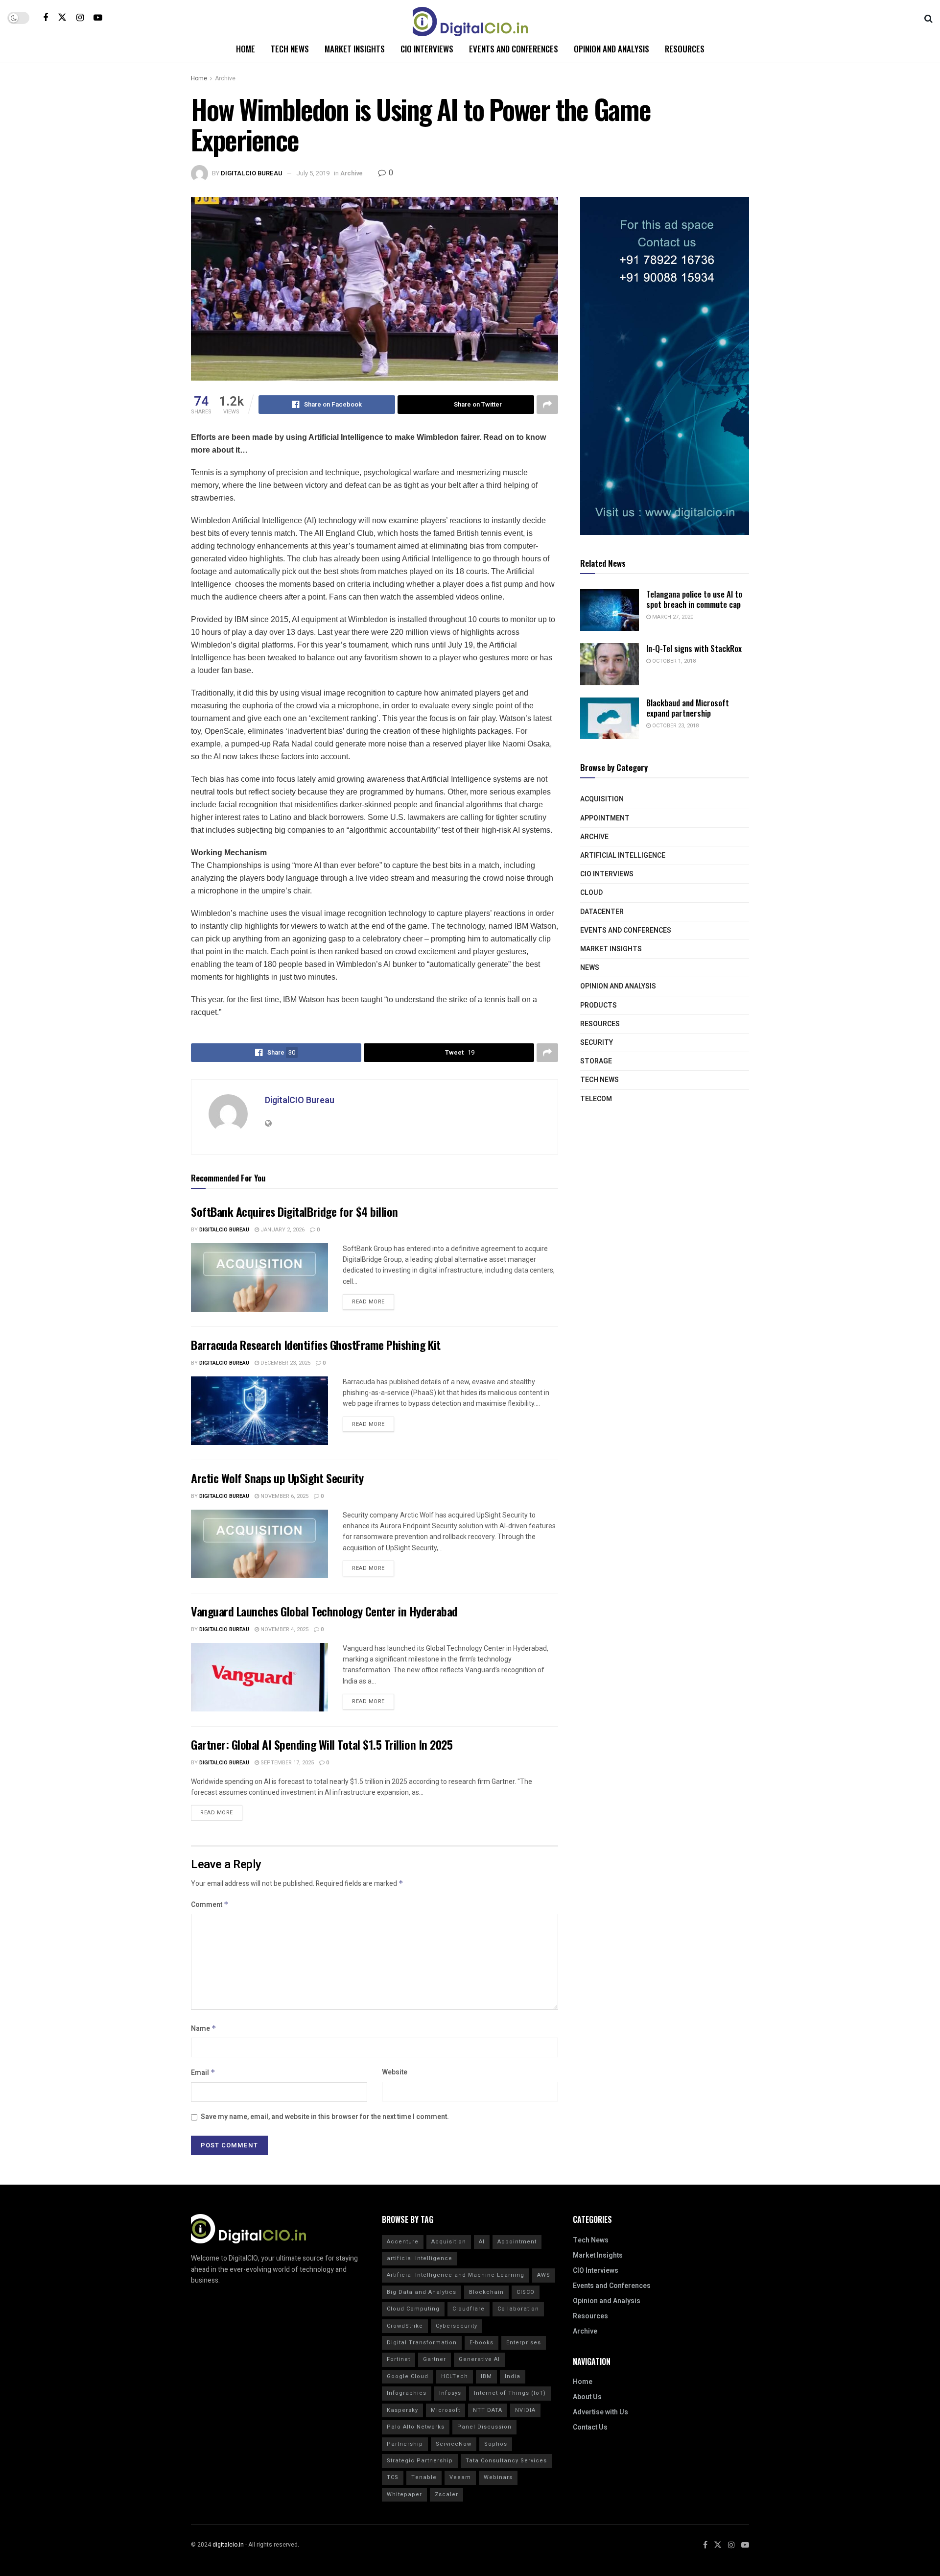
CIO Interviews (427, 49)
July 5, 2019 (313, 173)
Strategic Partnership (420, 2461)
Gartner (435, 2359)
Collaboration (518, 2309)
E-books (482, 2343)
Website (395, 2072)
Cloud (591, 893)
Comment (210, 1905)
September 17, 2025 (286, 1763)
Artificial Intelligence (623, 855)
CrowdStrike (405, 2326)
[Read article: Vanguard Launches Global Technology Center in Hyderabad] (259, 1677)
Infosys (450, 2393)
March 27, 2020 (672, 617)
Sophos (496, 2444)
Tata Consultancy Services (506, 2461)
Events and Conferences (514, 49)
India (513, 2376)
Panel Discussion (484, 2427)
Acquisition (602, 799)
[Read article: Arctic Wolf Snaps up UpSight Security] (259, 1544)
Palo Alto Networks (416, 2427)
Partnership (405, 2444)
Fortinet (399, 2359)
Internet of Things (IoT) (510, 2393)
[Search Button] (928, 18)
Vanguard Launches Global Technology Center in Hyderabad (324, 1611)
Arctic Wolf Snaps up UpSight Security (277, 1478)
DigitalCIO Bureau (252, 173)
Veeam (460, 2477)
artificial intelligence (420, 2258)
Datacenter (602, 912)
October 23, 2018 (675, 726)
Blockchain (486, 2292)
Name (204, 2029)
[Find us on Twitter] (62, 17)
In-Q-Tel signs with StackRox (694, 648)
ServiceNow (454, 2444)
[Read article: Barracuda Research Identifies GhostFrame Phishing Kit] (259, 1411)
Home (246, 49)
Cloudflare (469, 2309)
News (590, 968)
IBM (486, 2376)
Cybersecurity (457, 2326)
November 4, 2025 (284, 1629)
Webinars (498, 2477)
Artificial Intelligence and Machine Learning (456, 2275)
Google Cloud (408, 2376)
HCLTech (455, 2376)
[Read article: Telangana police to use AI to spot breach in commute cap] (610, 610)
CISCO (526, 2292)
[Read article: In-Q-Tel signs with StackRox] (610, 664)
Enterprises (524, 2343)
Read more (373, 1300)
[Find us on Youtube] (98, 18)
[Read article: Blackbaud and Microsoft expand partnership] (610, 719)
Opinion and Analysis (611, 49)
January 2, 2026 (282, 1230)
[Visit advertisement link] (665, 366)
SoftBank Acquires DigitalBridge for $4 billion (294, 1211)
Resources (685, 49)
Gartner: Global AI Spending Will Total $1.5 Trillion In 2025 (322, 1744)
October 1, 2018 (673, 661)
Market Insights (355, 49)
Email (203, 2073)
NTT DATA (488, 2410)
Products (599, 1005)
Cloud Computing (413, 2309)
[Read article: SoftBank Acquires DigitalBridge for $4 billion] (259, 1277)
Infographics (407, 2393)
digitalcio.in (228, 2545)
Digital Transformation (422, 2343)
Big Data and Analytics (422, 2292)
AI (482, 2242)
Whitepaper (404, 2494)
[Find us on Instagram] (80, 18)
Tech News (290, 49)
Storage (596, 1061)
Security (597, 1043)
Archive (225, 78)
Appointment (605, 818)
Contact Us (590, 2427)
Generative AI (479, 2359)
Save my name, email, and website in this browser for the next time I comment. (325, 2117)
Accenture (403, 2242)
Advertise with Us (600, 2412)
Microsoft (446, 2410)
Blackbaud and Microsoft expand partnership (688, 708)
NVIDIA (525, 2410)
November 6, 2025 (284, 1496)
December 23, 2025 (285, 1363)
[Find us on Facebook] (46, 18)
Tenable (424, 2477)
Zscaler (446, 2494)
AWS (544, 2275)
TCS (393, 2477)
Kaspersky (402, 2410)
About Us (587, 2397)
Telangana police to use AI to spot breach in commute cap (694, 599)
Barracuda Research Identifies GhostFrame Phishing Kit (316, 1345)
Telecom (596, 1099)
